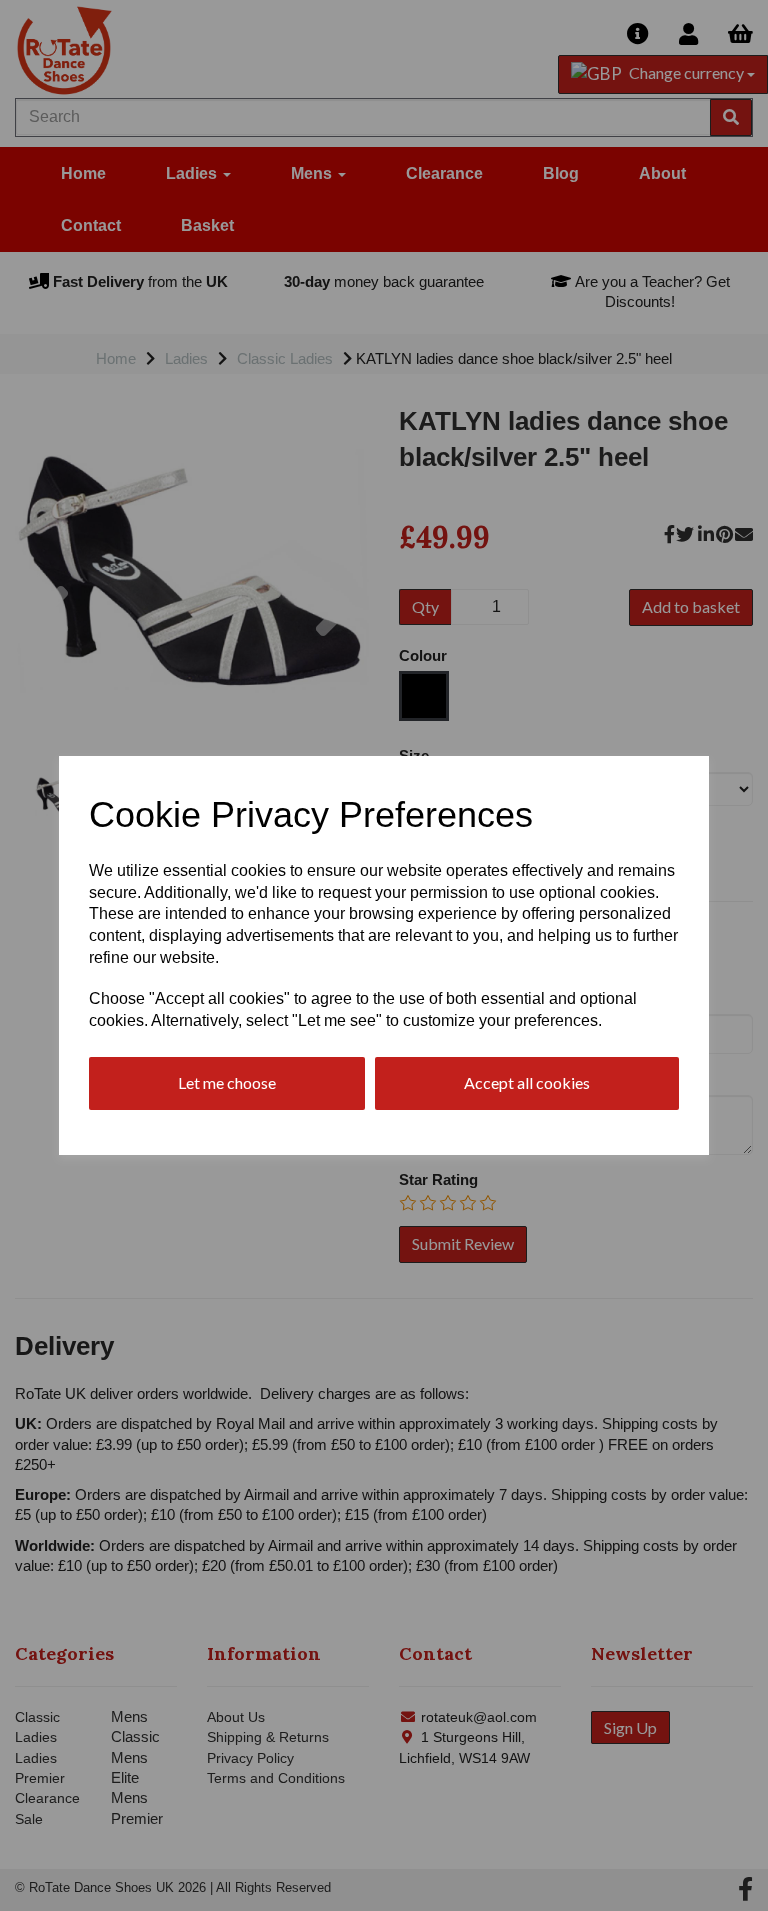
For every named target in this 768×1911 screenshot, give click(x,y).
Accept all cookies (527, 1082)
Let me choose (227, 1082)
